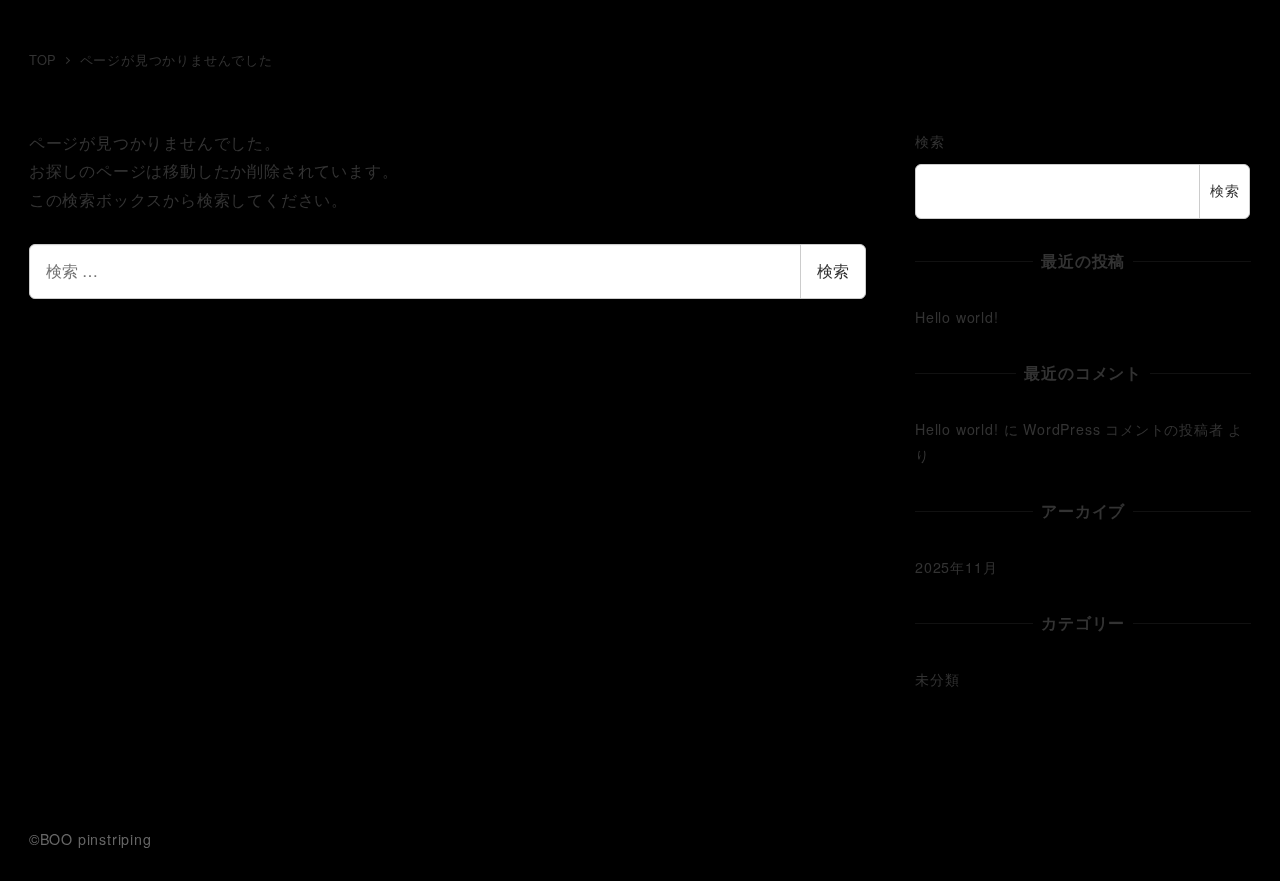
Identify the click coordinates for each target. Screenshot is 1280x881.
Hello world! (957, 317)
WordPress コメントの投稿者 (1123, 429)
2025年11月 (956, 567)
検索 (833, 270)
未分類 (937, 679)
